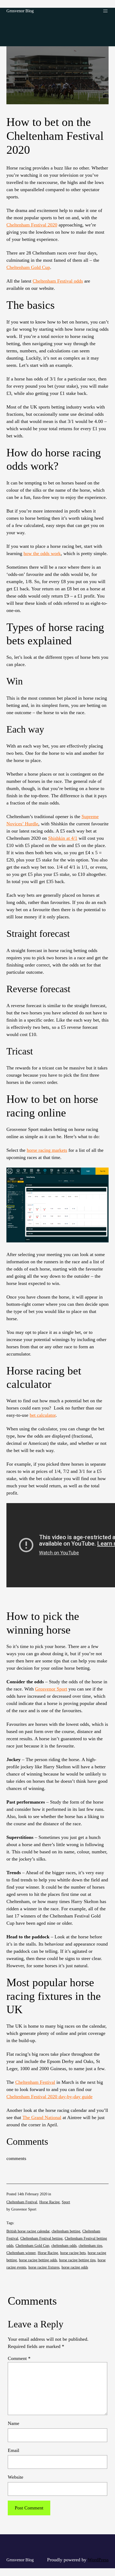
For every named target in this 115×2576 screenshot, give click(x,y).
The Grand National (42, 2117)
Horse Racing (49, 2202)
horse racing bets (73, 2253)
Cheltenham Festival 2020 (32, 225)
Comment (19, 2358)
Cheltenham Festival (35, 2082)
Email (14, 2450)
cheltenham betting (66, 2231)
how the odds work (42, 553)
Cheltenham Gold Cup (32, 2246)
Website (16, 2477)
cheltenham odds (64, 2246)
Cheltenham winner (21, 2253)
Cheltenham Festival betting (41, 2238)
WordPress (98, 2560)
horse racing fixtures (44, 2267)
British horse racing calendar (28, 2231)
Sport (66, 2202)
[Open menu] (105, 11)
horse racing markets (47, 1150)
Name (14, 2423)
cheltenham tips (90, 2246)
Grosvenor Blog (20, 11)
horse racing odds (75, 2267)
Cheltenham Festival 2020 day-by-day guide (49, 2097)
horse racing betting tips (77, 2260)
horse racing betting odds (38, 2260)
